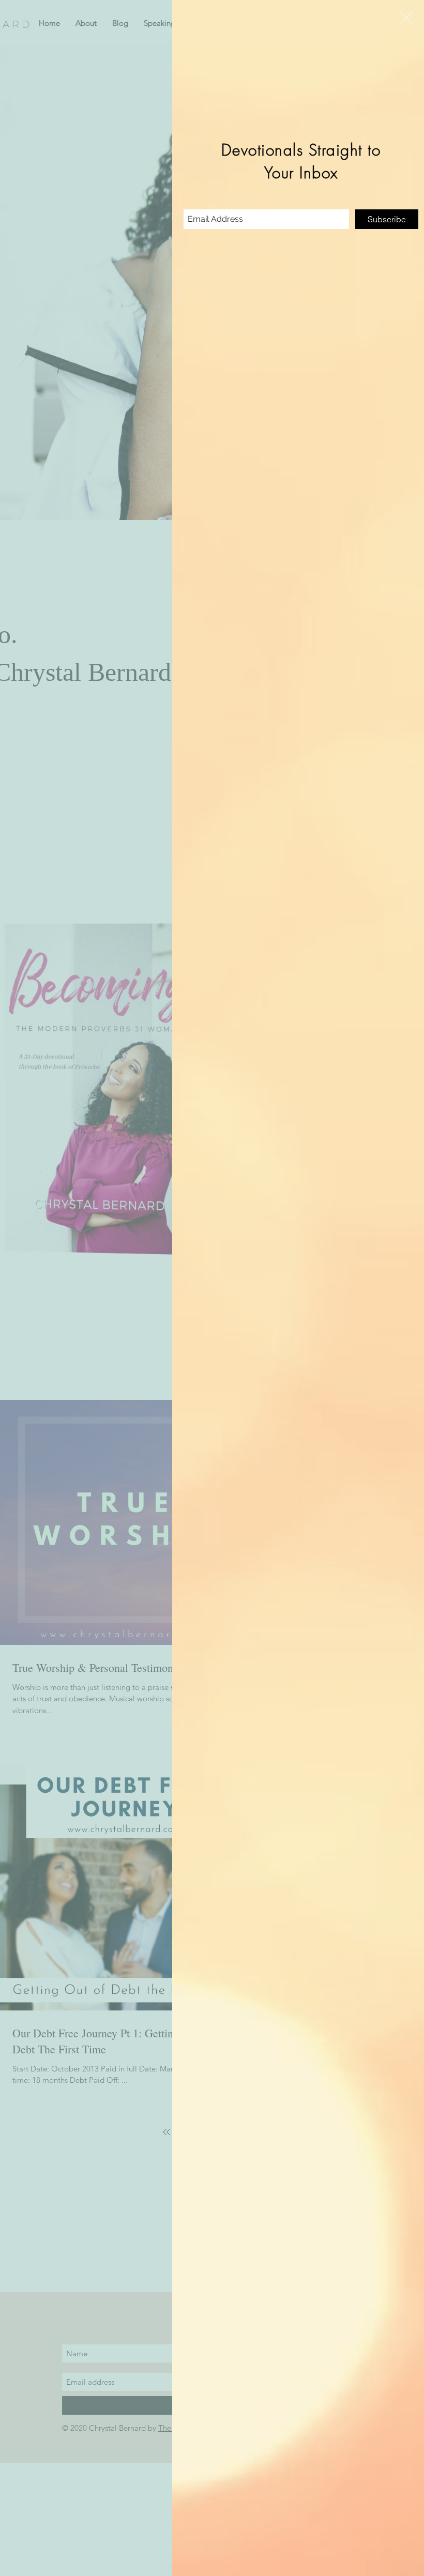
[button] (406, 18)
